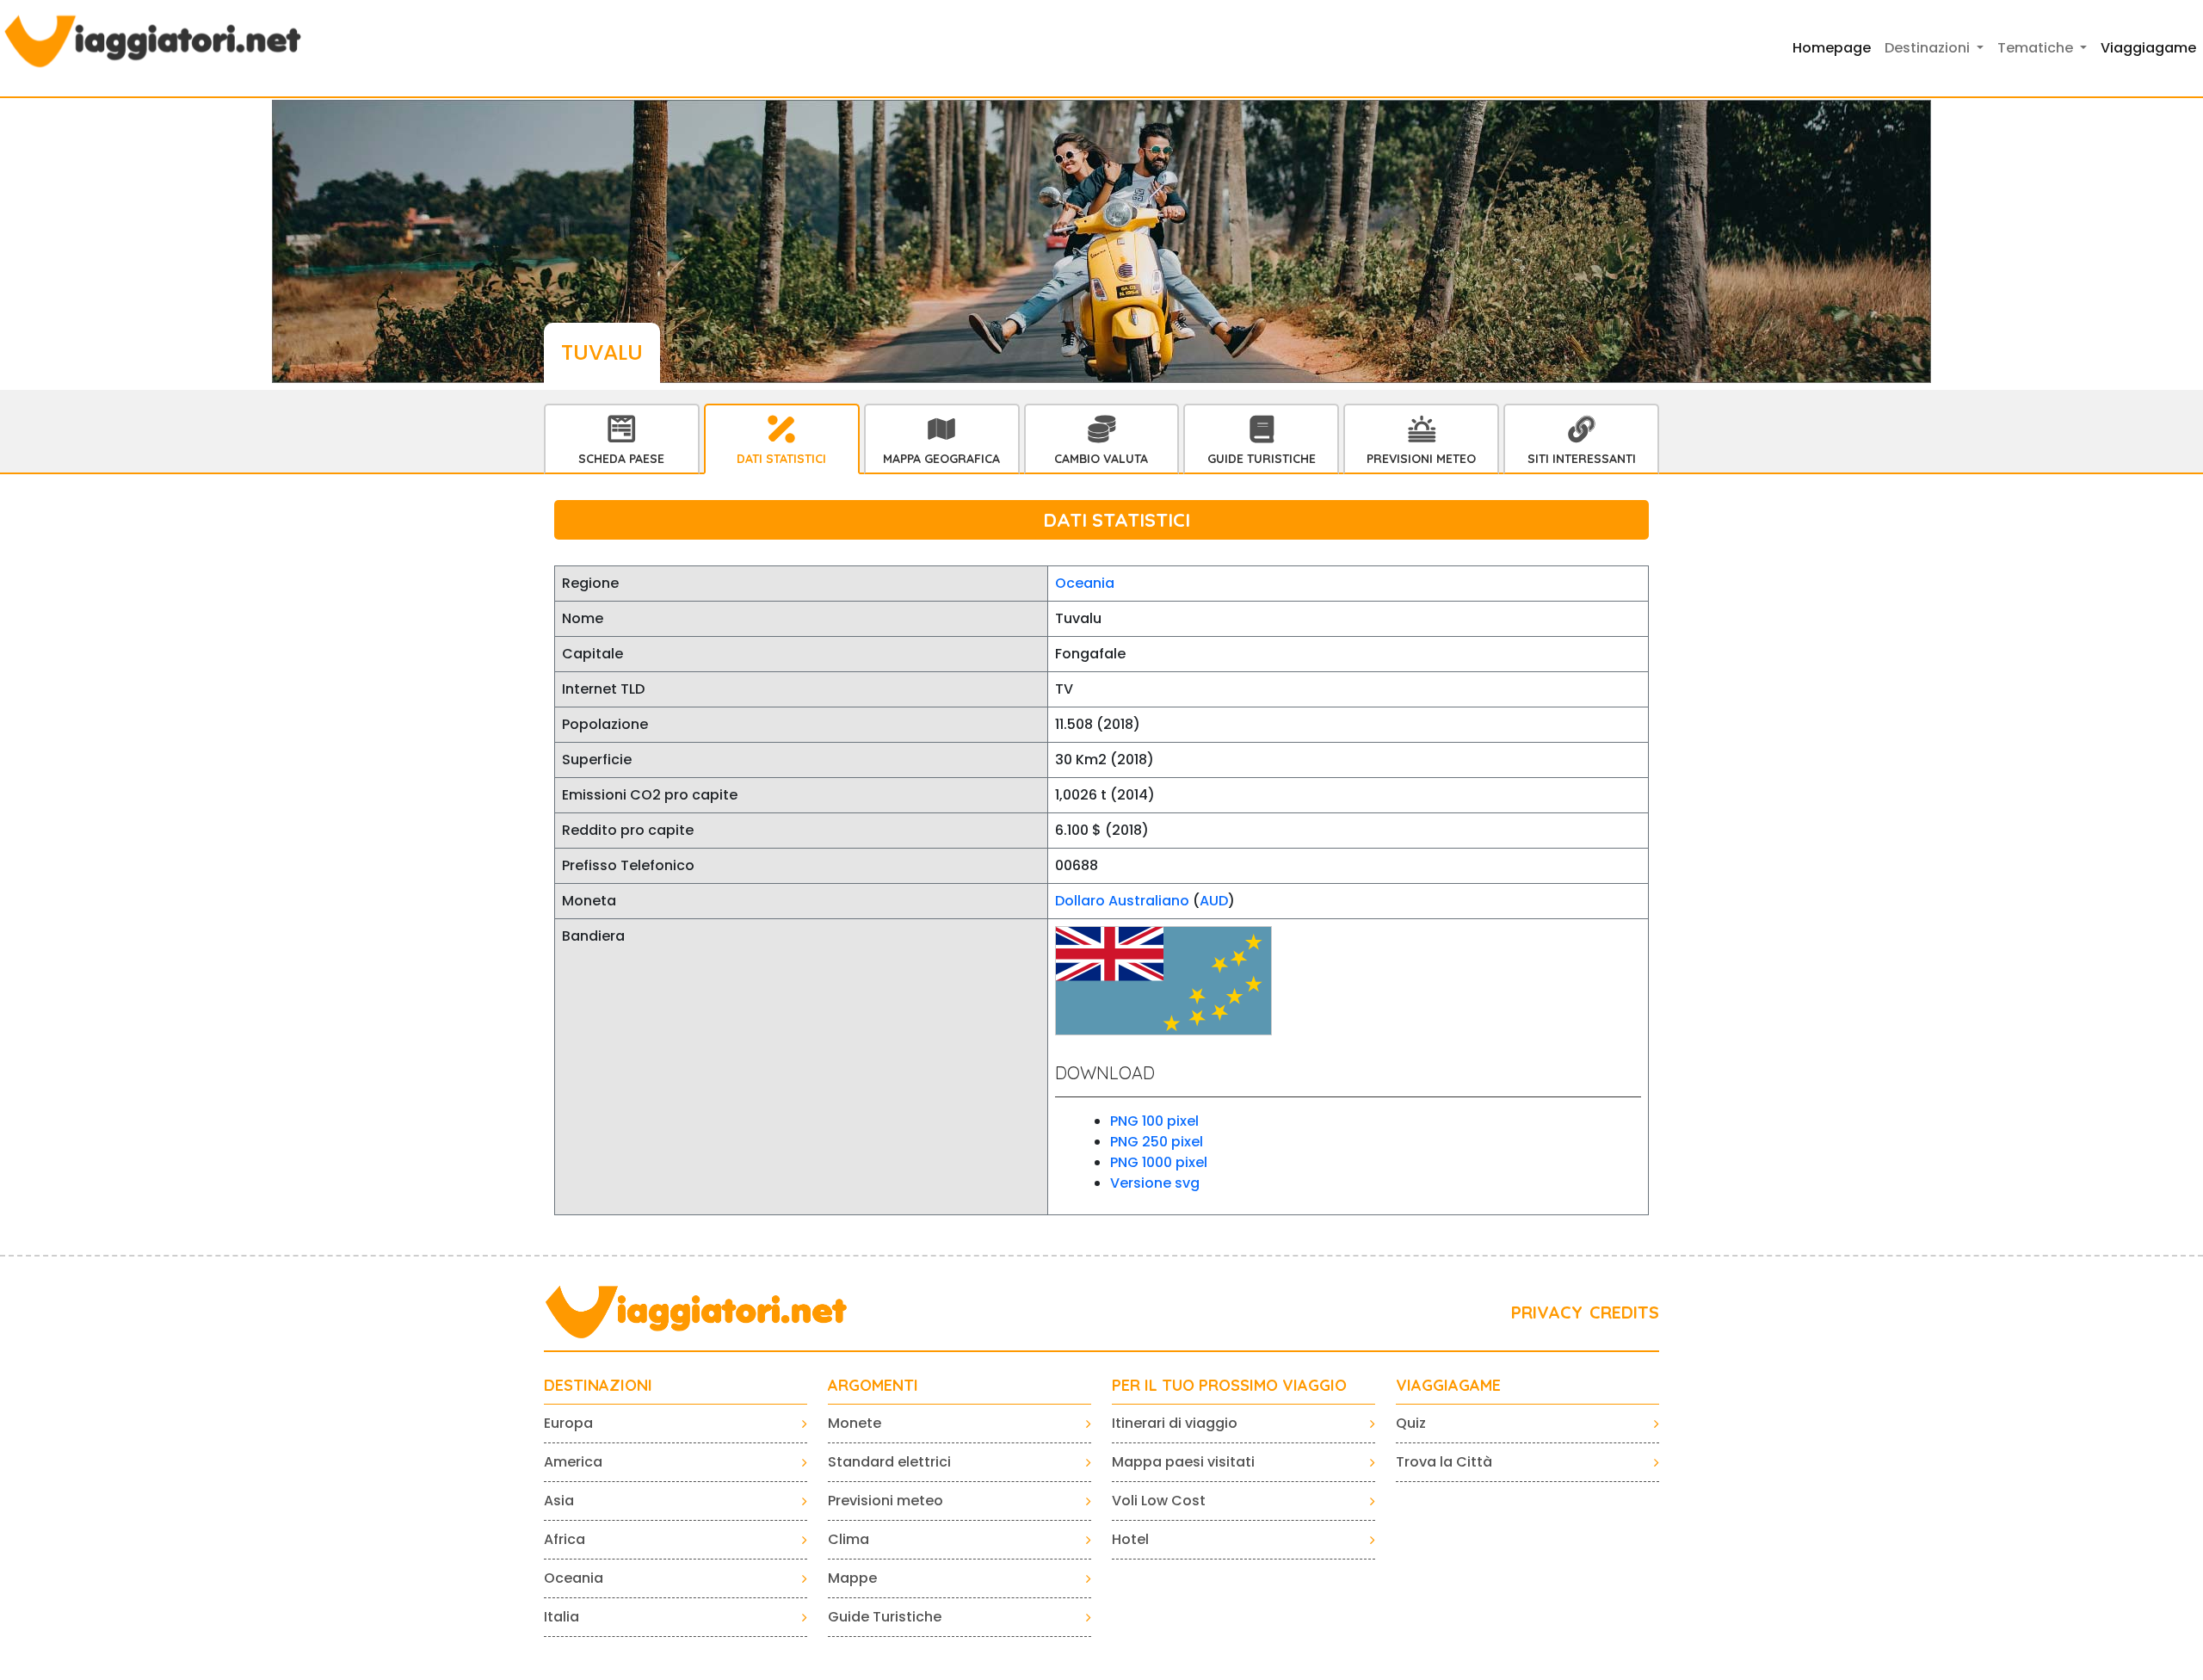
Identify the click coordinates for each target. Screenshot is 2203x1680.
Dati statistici (781, 459)
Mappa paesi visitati (1183, 1462)
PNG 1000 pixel (1159, 1162)
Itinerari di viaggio (1175, 1423)
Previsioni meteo (886, 1501)
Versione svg (1155, 1183)
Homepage (1832, 48)
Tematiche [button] (2037, 48)
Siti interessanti (1582, 459)
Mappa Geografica (941, 459)
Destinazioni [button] (1929, 48)
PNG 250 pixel (1157, 1142)
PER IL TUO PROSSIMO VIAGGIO (1229, 1386)
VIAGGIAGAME (1448, 1386)
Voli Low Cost (1159, 1501)
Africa (565, 1539)
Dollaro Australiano (1122, 901)
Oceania (1085, 583)
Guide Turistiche (1262, 459)
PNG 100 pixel (1154, 1121)
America (573, 1462)
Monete (855, 1423)
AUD (1214, 901)
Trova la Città (1444, 1462)
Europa (568, 1423)
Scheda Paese (621, 459)
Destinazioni (598, 1386)
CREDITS (1624, 1312)
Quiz (1411, 1423)
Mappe (852, 1578)
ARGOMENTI (873, 1386)
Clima (848, 1539)
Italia (562, 1617)
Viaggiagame (2148, 48)
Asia (559, 1501)
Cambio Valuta (1101, 459)
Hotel (1130, 1539)
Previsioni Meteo (1421, 459)
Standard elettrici (889, 1462)
